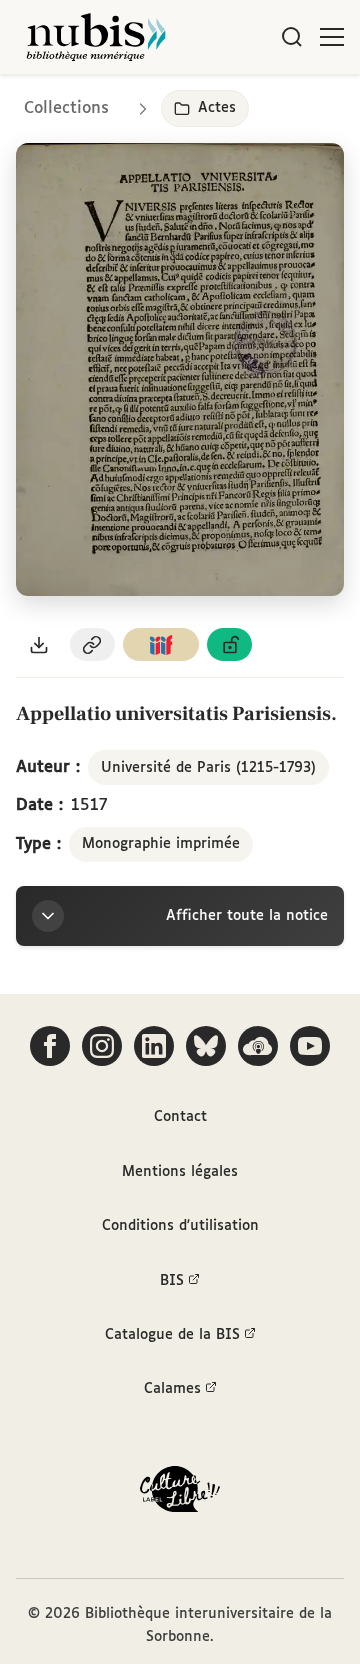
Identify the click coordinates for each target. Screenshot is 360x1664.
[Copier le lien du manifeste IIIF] (161, 644)
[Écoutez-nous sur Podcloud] (258, 1046)
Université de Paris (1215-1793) (208, 768)
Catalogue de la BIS (172, 1335)
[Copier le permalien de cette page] (93, 644)
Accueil (260, 102)
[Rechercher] (292, 37)
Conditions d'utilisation (180, 1226)
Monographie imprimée (161, 844)
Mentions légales (180, 1172)
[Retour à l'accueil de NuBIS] (96, 37)
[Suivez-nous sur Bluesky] (206, 1046)
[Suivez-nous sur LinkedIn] (154, 1046)
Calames (172, 1389)
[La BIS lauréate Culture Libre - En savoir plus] (180, 1493)
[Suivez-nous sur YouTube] (310, 1046)
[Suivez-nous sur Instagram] (102, 1046)
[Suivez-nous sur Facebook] (50, 1046)
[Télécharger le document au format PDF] (39, 644)
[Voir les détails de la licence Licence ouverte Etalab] (230, 644)
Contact (180, 1117)
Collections (66, 108)
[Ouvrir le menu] (332, 37)
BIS (172, 1281)
